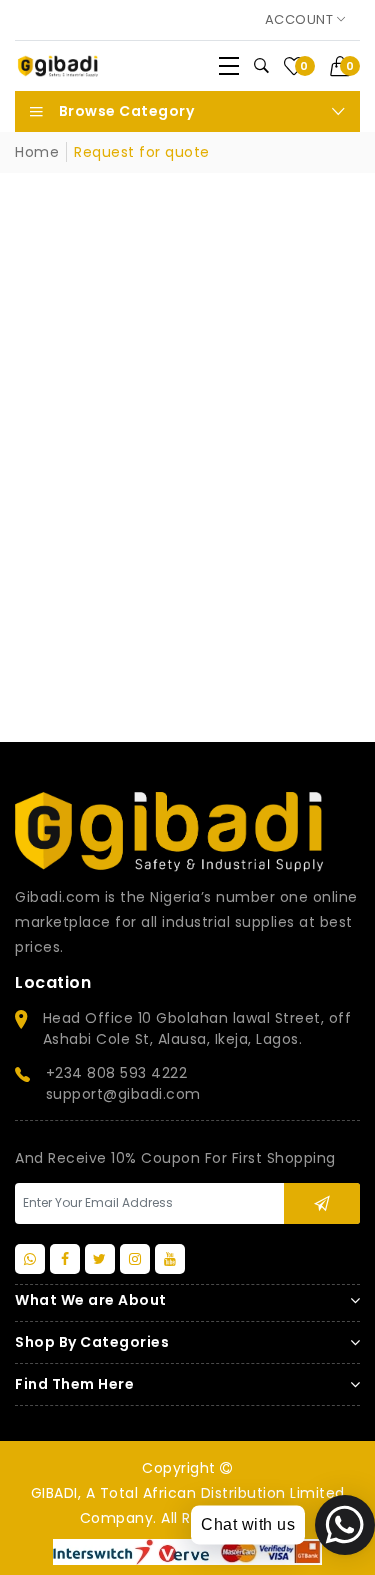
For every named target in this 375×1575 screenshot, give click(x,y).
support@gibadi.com (123, 1094)
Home (37, 152)
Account (301, 19)
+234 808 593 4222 (117, 1073)
